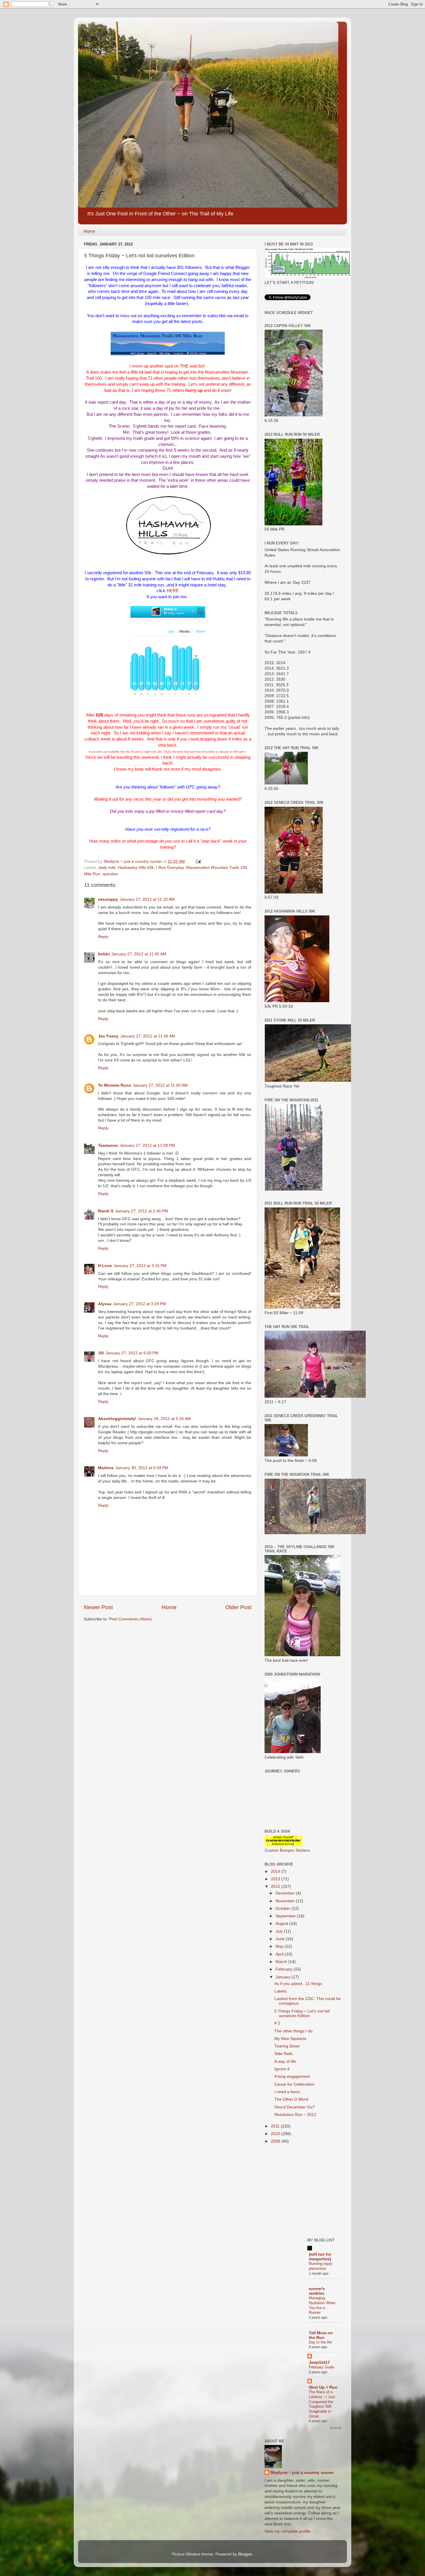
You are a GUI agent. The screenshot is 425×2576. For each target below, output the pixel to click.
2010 (276, 2134)
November (286, 1901)
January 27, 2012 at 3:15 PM (140, 1266)
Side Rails (283, 2054)
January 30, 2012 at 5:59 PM (142, 1468)
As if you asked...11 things (298, 1984)
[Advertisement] (308, 2190)
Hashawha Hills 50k (136, 868)
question (110, 874)
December (286, 1893)
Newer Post (98, 1607)
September (286, 1916)
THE (184, 366)
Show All (336, 2428)
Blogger (245, 2554)
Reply (103, 937)
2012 (276, 1887)
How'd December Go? (295, 2107)
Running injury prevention (321, 2266)
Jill (101, 1353)
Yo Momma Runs (114, 1085)
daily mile (107, 868)
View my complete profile (287, 2531)
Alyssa (105, 1304)
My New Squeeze (290, 2039)
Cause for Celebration (294, 2084)
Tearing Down (287, 2046)
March (282, 1962)
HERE (173, 591)
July (280, 1931)
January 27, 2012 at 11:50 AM (160, 1085)
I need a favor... (289, 2092)
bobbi (104, 954)
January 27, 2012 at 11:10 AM (147, 899)
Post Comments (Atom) (130, 1619)
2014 (276, 1871)
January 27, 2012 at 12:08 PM (147, 1145)
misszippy (108, 899)
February (284, 1969)
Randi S (106, 1211)
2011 (276, 2126)
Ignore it (282, 2069)
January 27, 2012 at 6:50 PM (132, 1353)
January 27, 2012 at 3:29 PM (139, 1304)
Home (89, 231)
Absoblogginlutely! (117, 1419)
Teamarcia (108, 1145)
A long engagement (292, 2077)
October (283, 1909)
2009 (276, 2141)
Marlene (106, 1468)
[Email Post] (198, 862)
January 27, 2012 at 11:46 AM (148, 1036)
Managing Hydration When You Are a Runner (322, 2305)
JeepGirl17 (319, 2362)
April (280, 1954)
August (282, 1924)
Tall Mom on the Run (321, 2335)
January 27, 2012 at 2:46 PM (142, 1211)
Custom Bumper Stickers (287, 1850)
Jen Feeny (108, 1036)
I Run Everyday (170, 868)
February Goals (322, 2367)
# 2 (277, 2023)
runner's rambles (317, 2291)
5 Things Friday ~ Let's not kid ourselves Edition (302, 2013)
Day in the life (320, 2342)
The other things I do (293, 2031)
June (281, 1939)
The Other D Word (291, 2099)
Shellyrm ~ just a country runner (302, 2473)
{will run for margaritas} (320, 2257)
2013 (276, 1879)
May (280, 1946)
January (283, 1977)
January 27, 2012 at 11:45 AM (139, 954)
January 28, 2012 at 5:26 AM (164, 1419)
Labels (280, 1991)
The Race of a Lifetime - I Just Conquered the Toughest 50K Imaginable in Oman (322, 2404)
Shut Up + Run (323, 2387)
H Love (105, 1266)
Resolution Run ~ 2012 (295, 2115)
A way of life (285, 2061)
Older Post (238, 1607)
